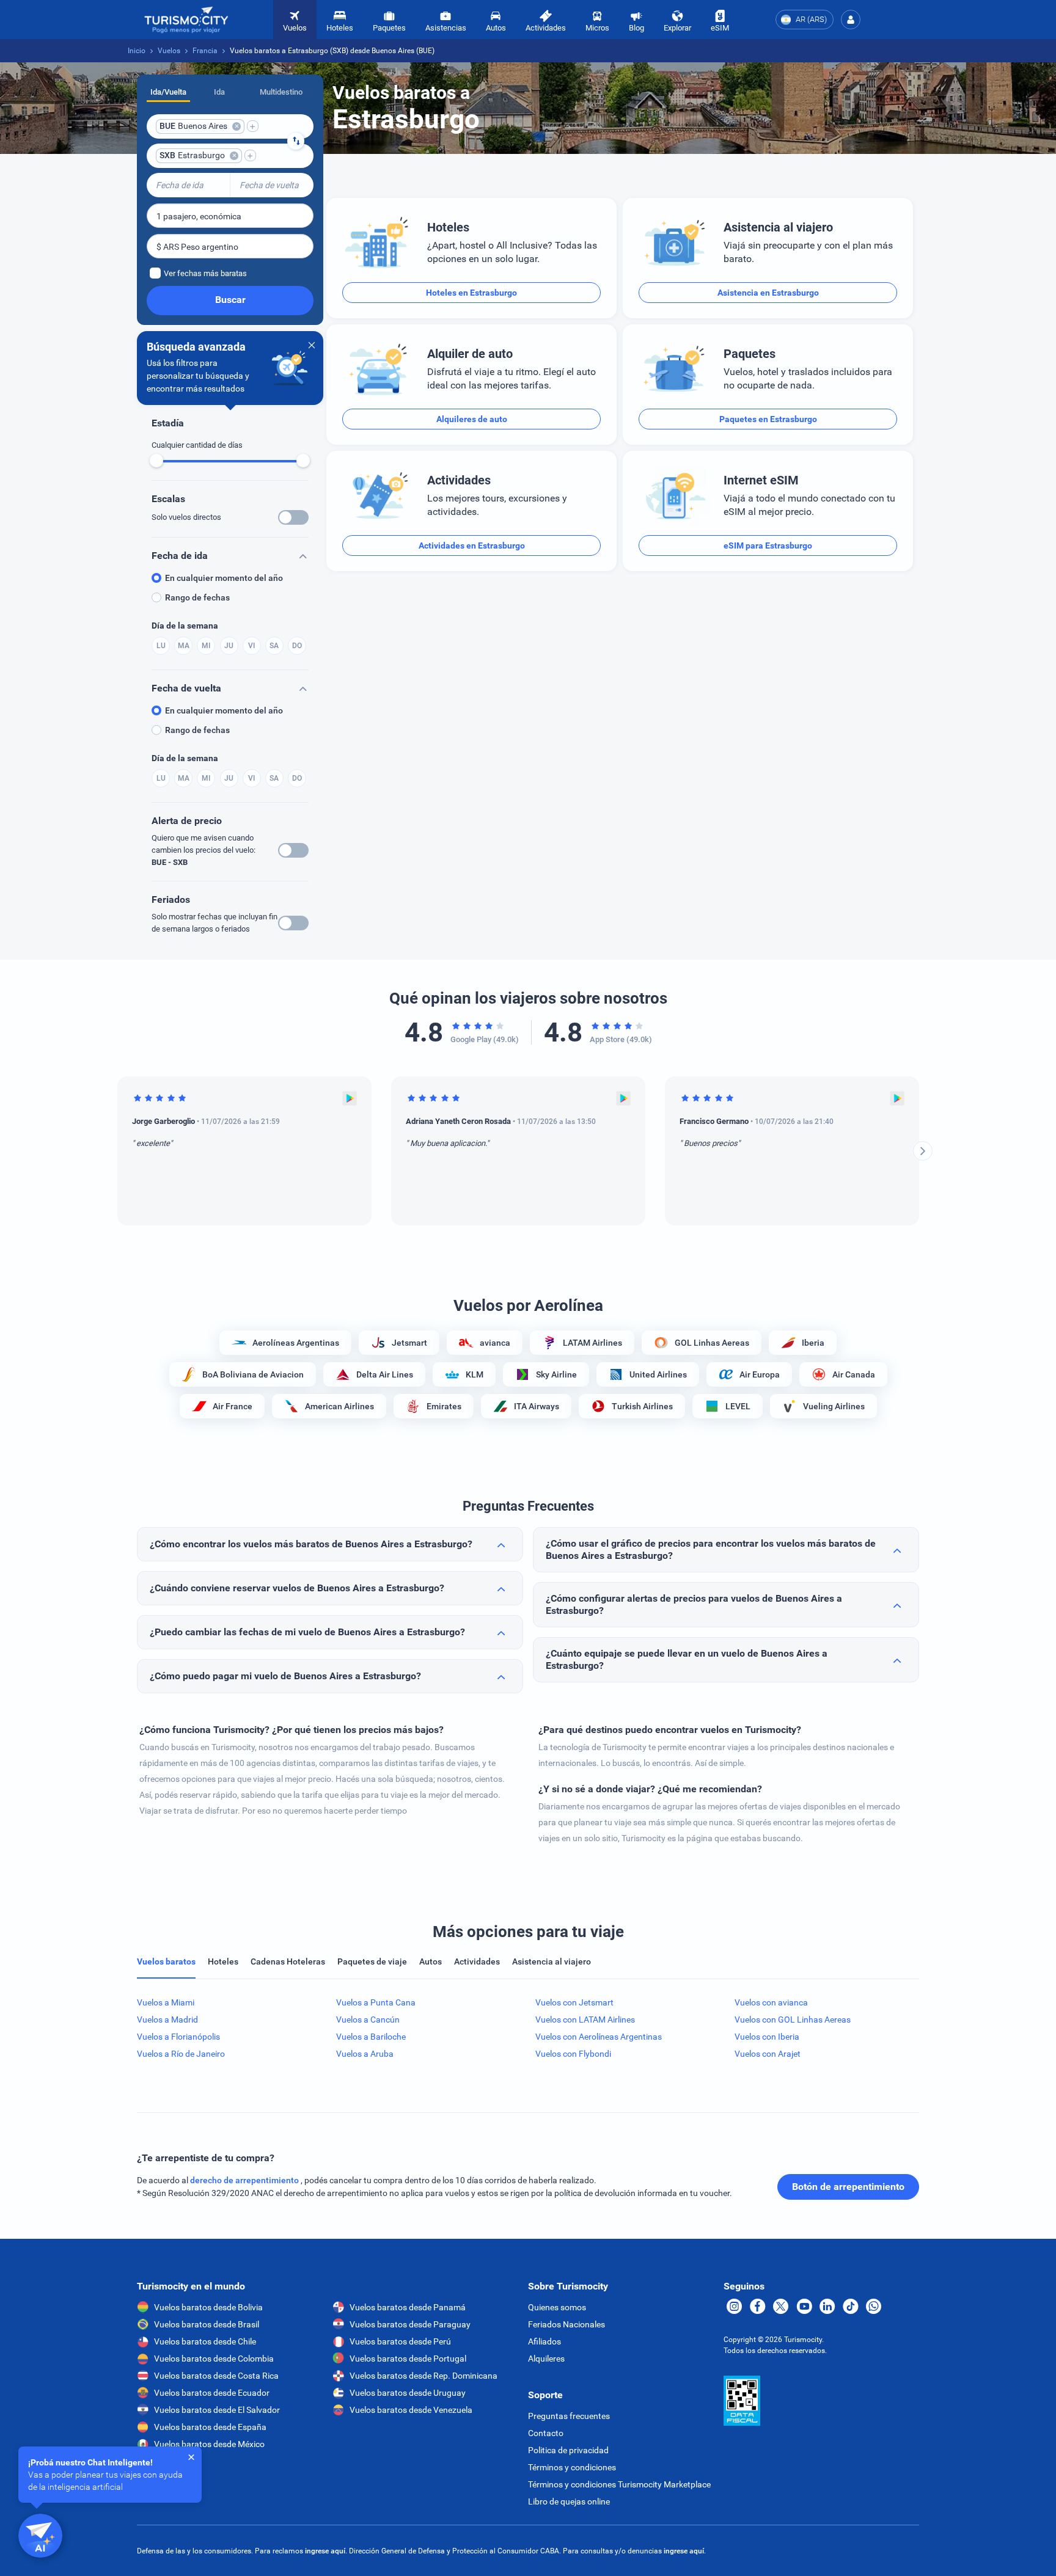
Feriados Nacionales (566, 2324)
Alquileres (546, 2359)
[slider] (156, 461)
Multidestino (281, 92)
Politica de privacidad (568, 2450)
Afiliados (544, 2341)
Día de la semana (185, 626)
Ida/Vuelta (168, 92)
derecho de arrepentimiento (245, 2180)
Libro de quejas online (569, 2501)
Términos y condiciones (572, 2467)
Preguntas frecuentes (569, 2416)
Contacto (546, 2433)
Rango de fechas (197, 597)
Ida (219, 92)
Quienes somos (557, 2307)
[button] (851, 20)
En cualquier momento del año (224, 578)
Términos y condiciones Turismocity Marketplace (619, 2484)
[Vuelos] (186, 20)
